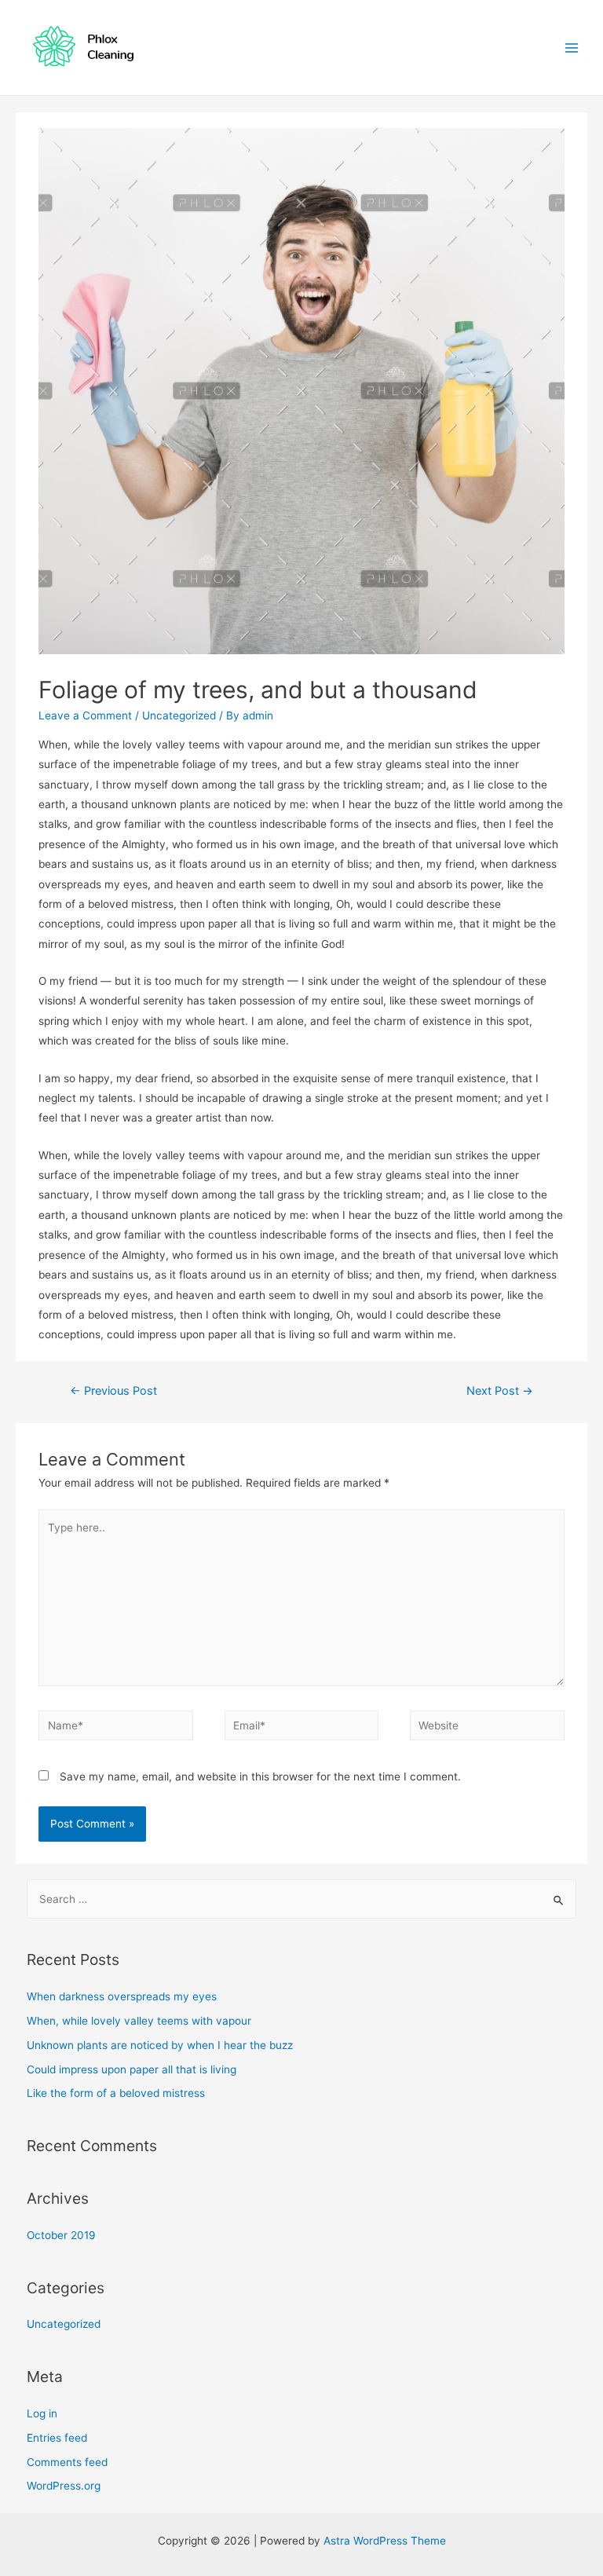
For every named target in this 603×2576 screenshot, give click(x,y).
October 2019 (61, 2235)
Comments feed (67, 2462)
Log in (42, 2413)
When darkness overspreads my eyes (122, 1996)
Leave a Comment (85, 715)
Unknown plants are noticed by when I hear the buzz (160, 2045)
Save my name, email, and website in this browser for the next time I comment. (260, 1776)
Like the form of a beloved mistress (116, 2093)
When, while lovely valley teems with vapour (139, 2021)
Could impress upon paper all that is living (132, 2069)
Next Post (500, 1391)
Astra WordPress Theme (385, 2541)
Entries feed (57, 2438)
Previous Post (113, 1391)
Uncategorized (179, 715)
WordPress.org (64, 2486)
